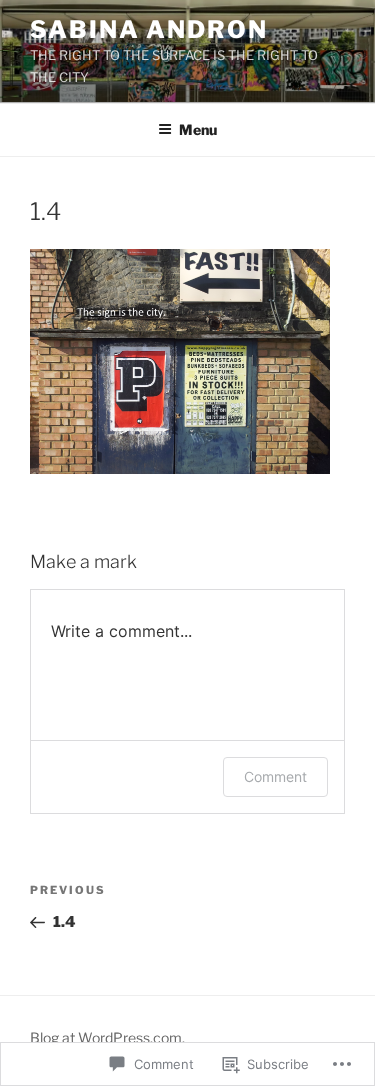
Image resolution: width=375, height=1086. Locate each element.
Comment (275, 776)
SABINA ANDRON (149, 29)
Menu (198, 129)
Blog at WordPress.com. (107, 1037)
